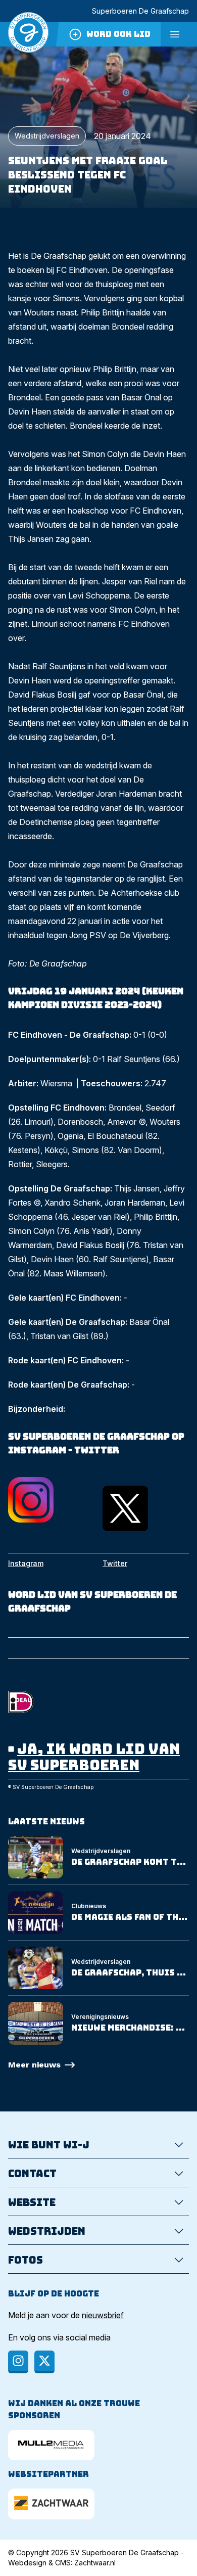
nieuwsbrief (103, 2315)
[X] (44, 2362)
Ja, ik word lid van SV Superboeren (94, 1757)
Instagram (26, 1563)
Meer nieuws (34, 2065)
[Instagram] (18, 2362)
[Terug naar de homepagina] (28, 34)
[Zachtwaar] (51, 2504)
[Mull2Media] (51, 2445)
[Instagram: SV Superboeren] (51, 1500)
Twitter (115, 1563)
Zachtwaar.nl (95, 2563)
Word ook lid (118, 34)
